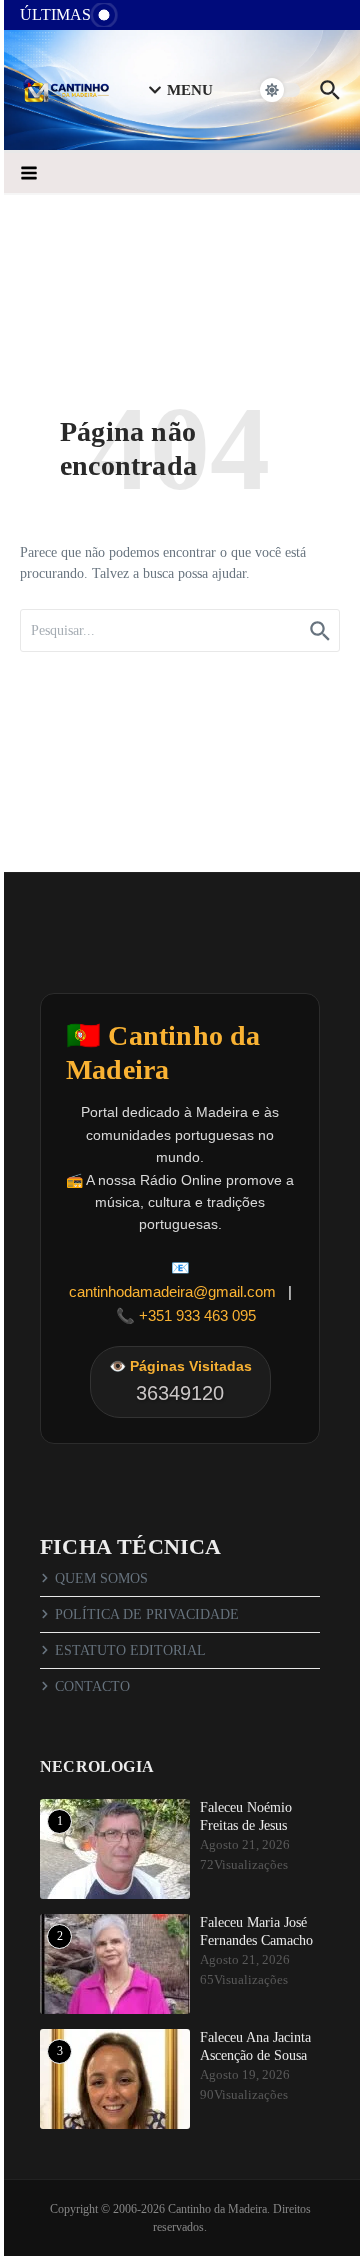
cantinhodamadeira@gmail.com (172, 1291)
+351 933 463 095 (197, 1315)
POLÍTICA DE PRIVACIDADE (147, 1614)
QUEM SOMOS (101, 1578)
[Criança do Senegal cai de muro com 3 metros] (147, 19)
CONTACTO (92, 1686)
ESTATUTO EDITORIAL (130, 1650)
